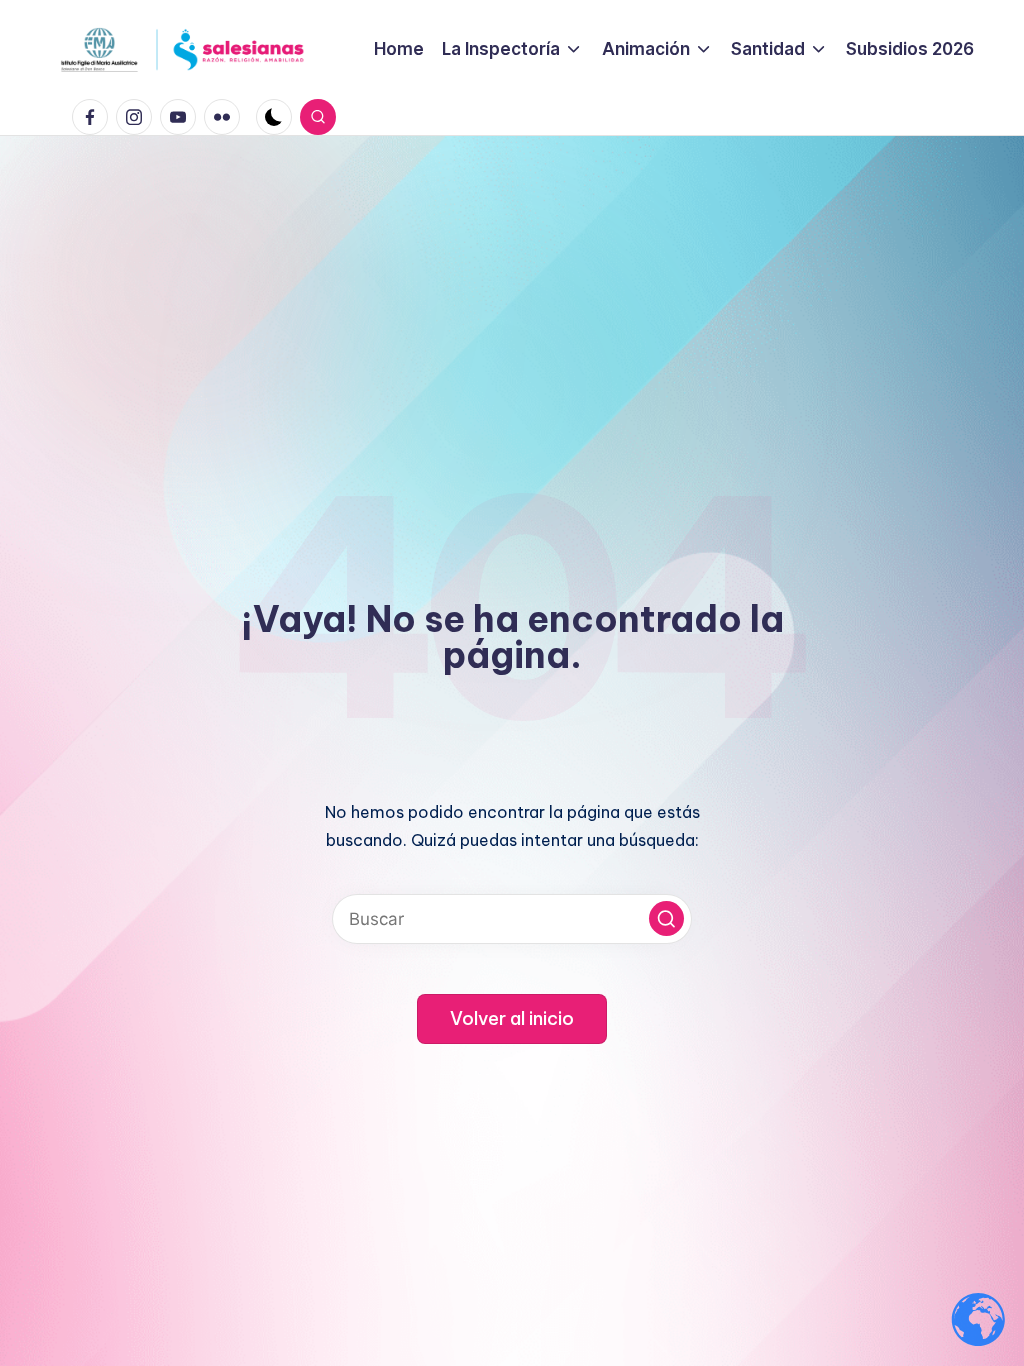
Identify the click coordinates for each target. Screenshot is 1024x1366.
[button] (666, 918)
